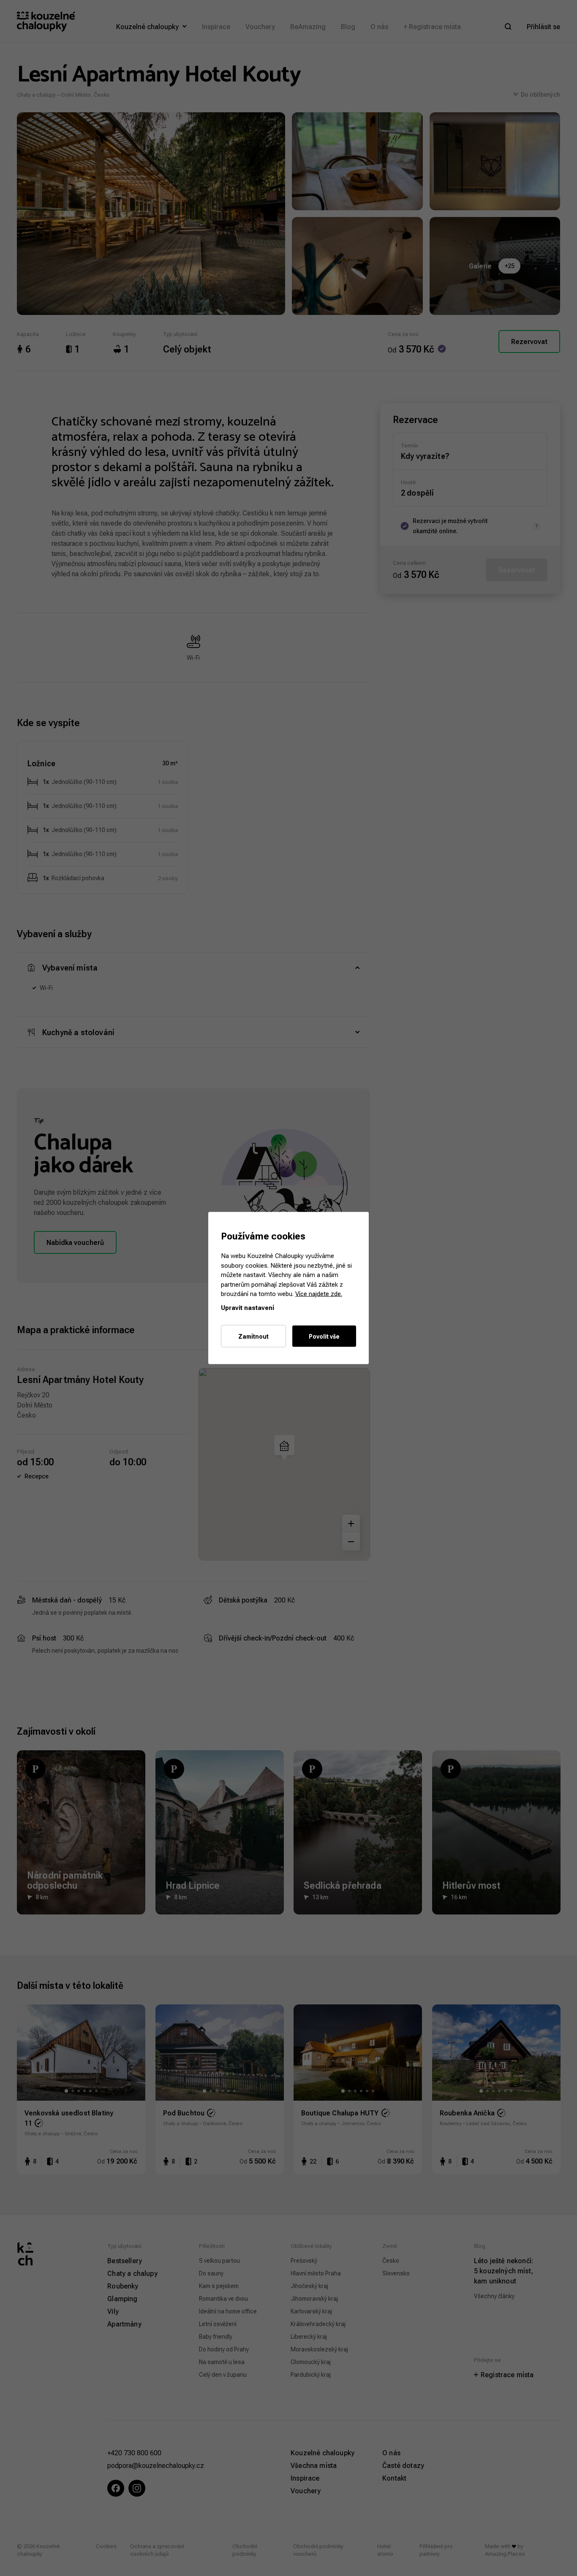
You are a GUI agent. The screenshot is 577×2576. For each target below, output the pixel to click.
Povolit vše (324, 1336)
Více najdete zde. (319, 1294)
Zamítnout (253, 1336)
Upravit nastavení (248, 1307)
